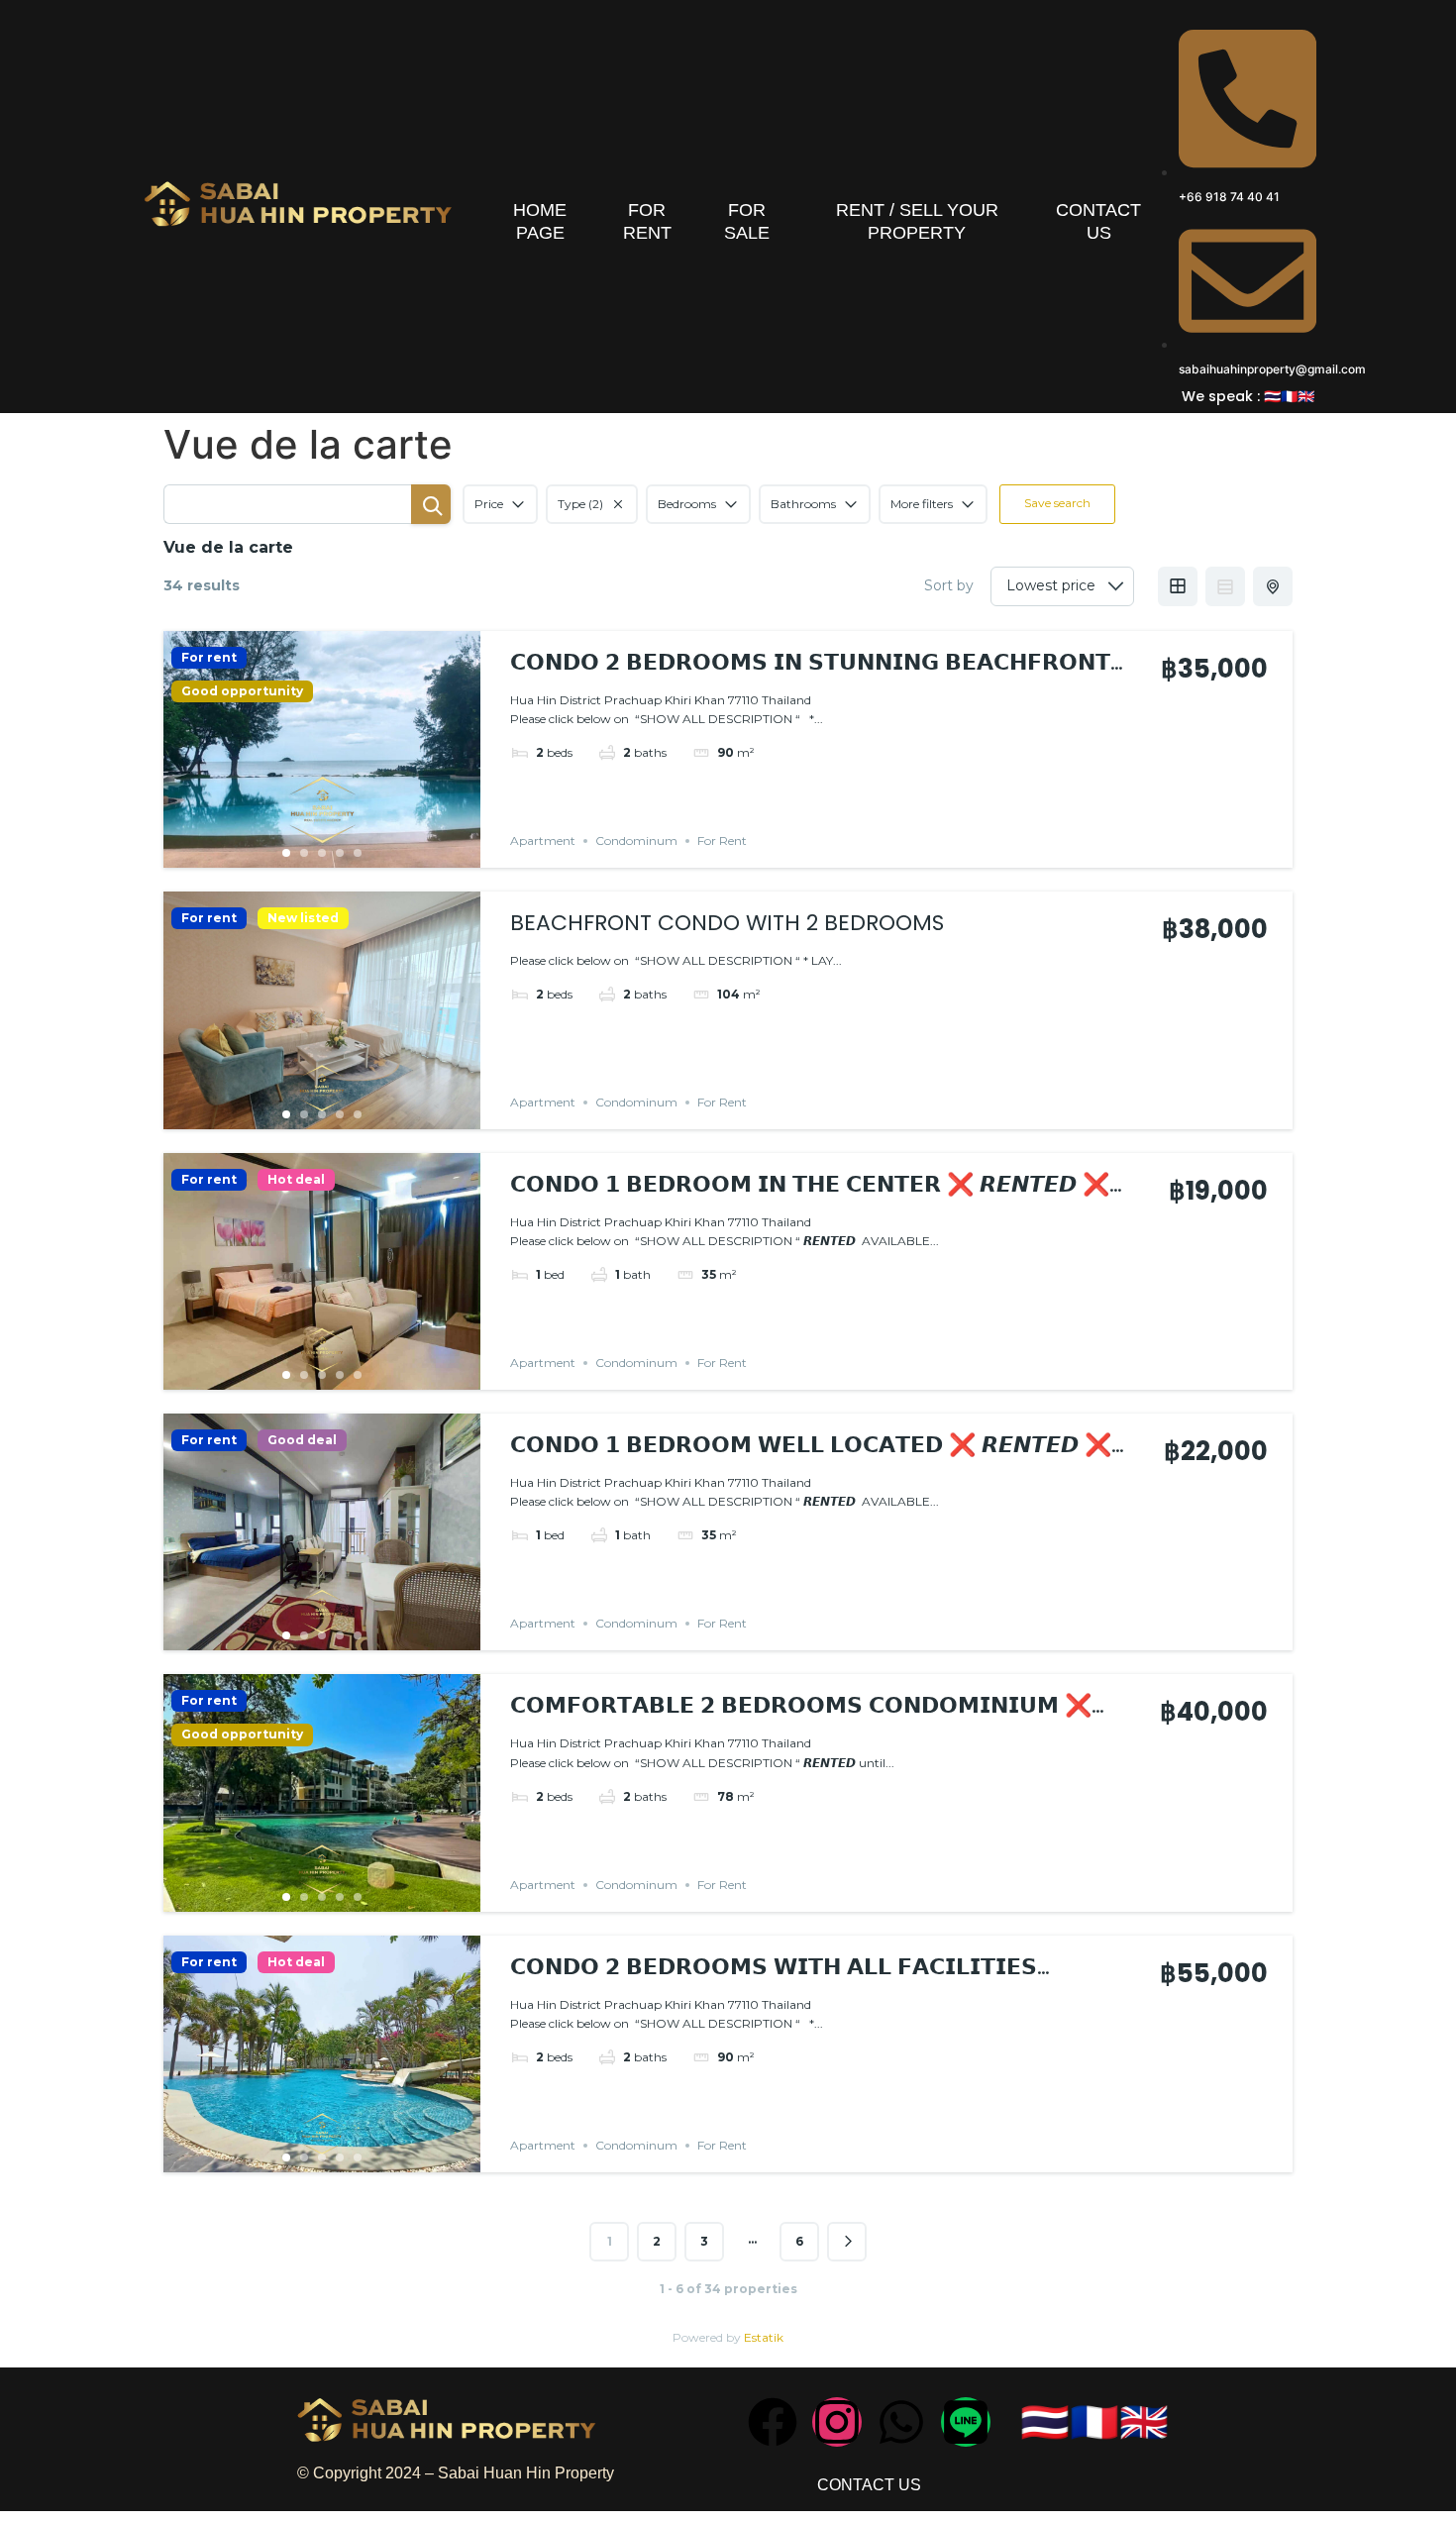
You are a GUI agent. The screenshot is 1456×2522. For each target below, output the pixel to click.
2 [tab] (304, 853)
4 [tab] (340, 853)
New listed (303, 918)
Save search (1057, 503)
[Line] (966, 2422)
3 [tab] (322, 853)
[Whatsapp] (901, 2422)
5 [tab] (358, 853)
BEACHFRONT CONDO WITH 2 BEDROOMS (727, 923)
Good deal (302, 1440)
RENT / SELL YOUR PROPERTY (917, 221)
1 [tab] (286, 853)
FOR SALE (747, 221)
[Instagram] (837, 2422)
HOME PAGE (540, 221)
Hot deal (296, 1180)
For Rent (722, 841)
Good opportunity (242, 691)
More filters (922, 504)
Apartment (543, 841)
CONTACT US (1098, 221)
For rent (209, 658)
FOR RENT (647, 221)
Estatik (764, 2337)
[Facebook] (773, 2422)
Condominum (636, 841)
